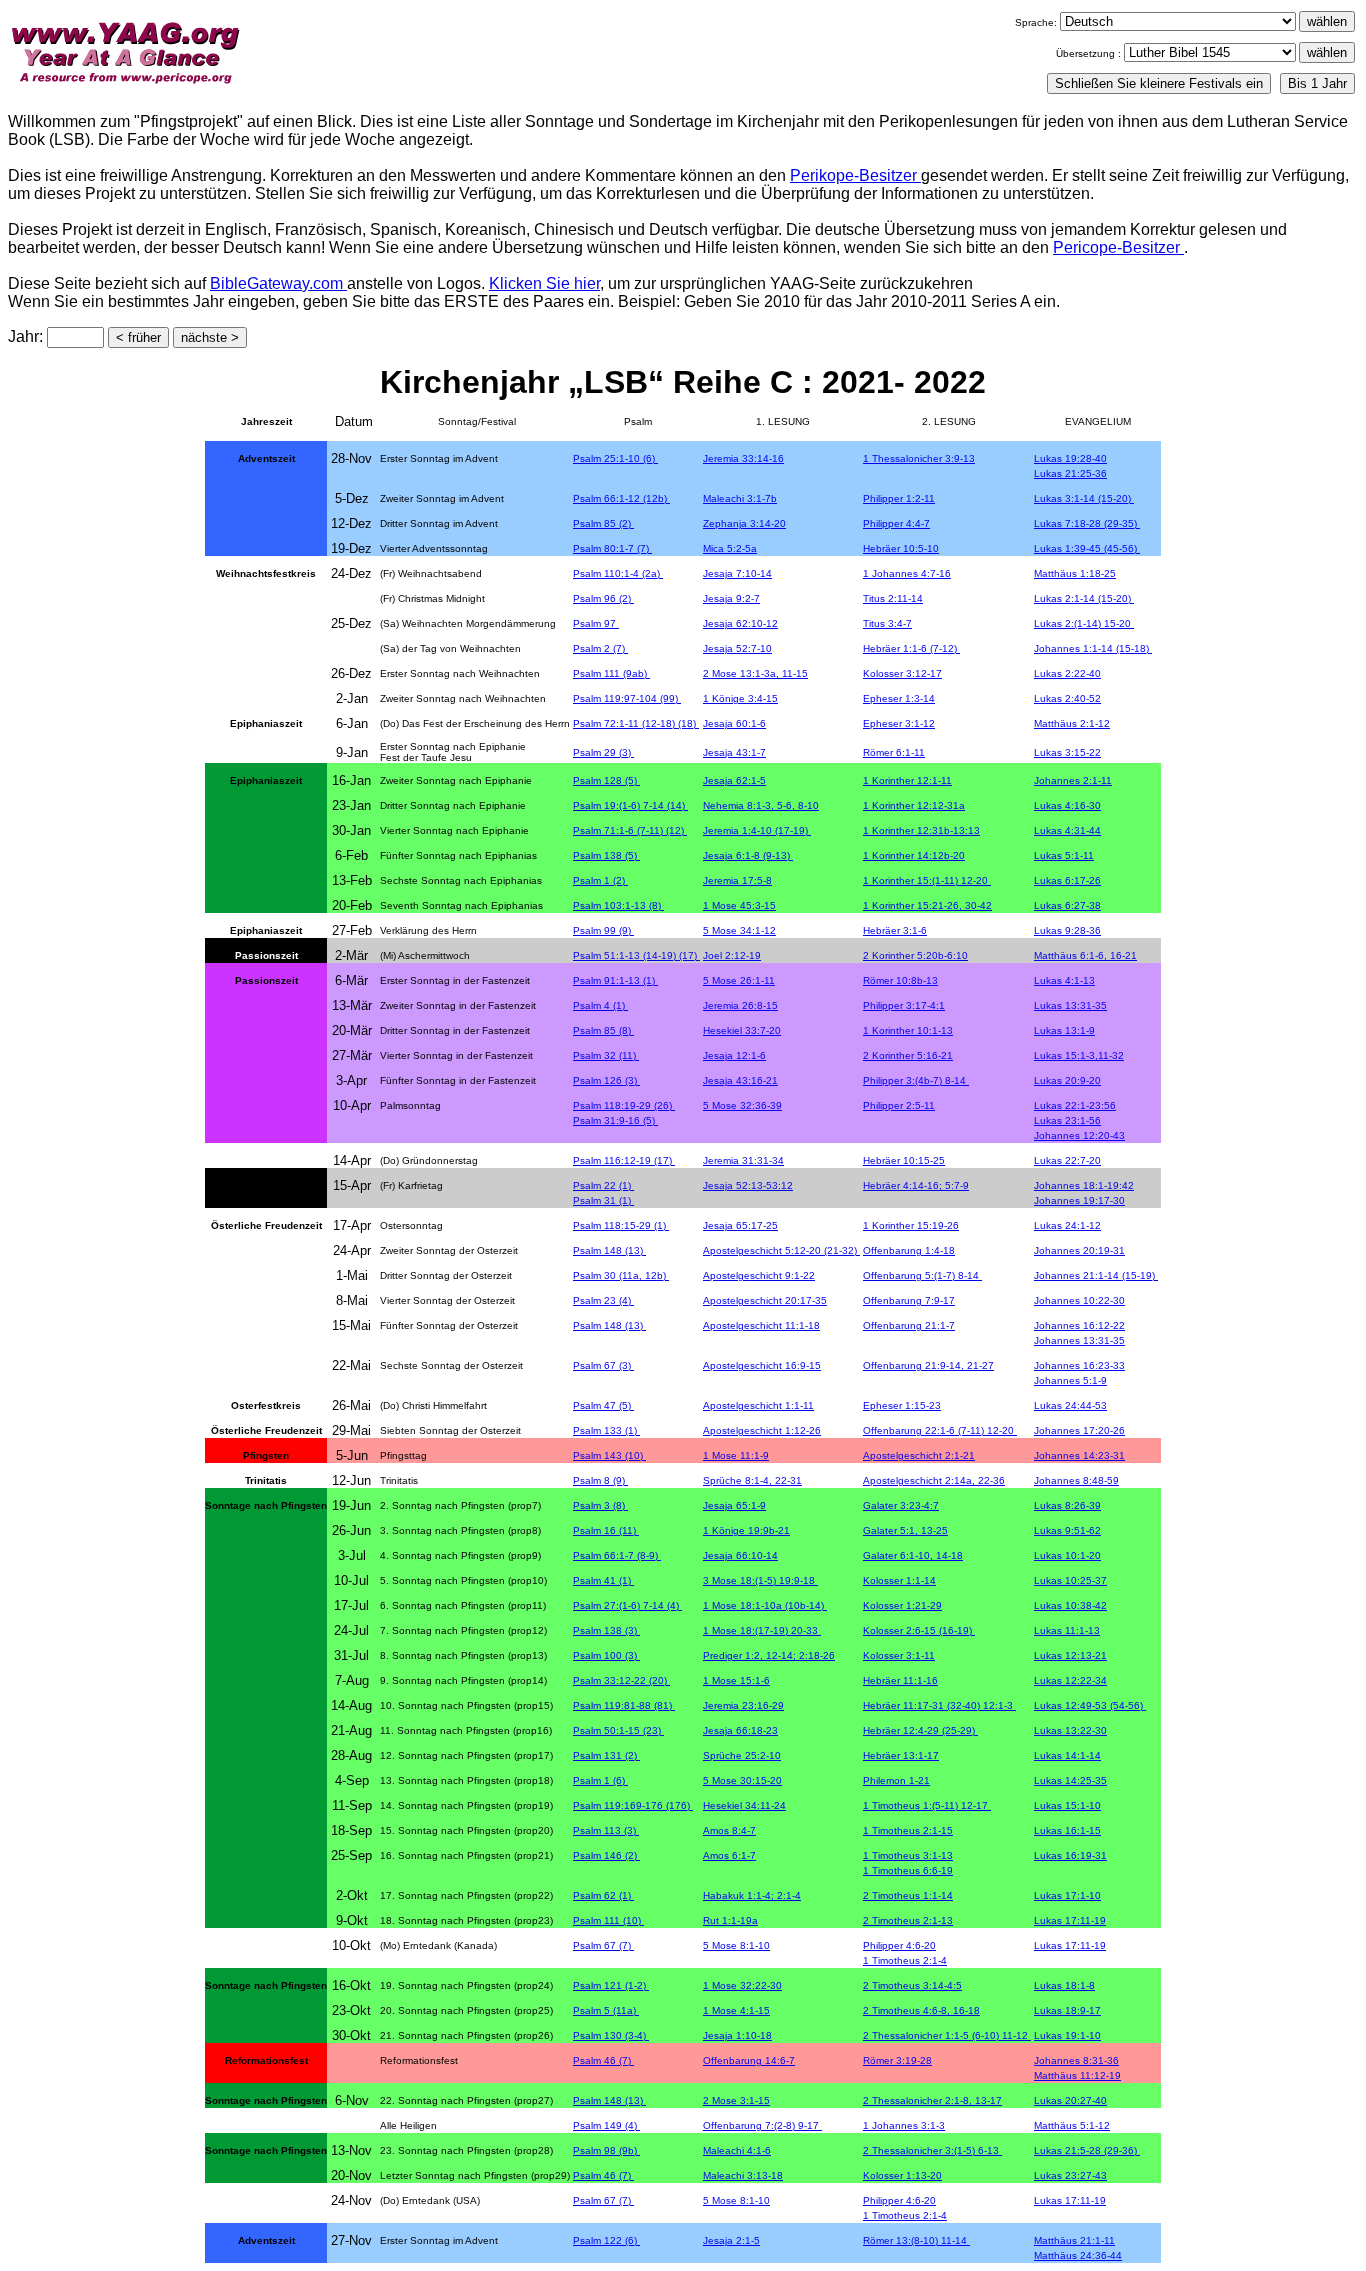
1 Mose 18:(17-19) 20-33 (762, 1630)
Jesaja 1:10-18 (737, 2035)
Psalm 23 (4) (603, 1300)
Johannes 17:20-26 (1079, 1430)
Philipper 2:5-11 (899, 1105)
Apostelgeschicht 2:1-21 (919, 1455)
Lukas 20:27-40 (1070, 2100)
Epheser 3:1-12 (899, 723)
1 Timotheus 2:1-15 (908, 1830)
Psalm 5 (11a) (606, 2010)
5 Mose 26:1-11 (739, 980)
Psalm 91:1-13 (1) (615, 980)
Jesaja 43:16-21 (740, 1080)
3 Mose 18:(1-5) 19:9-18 (760, 1580)
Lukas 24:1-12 (1067, 1225)
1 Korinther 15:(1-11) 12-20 (927, 880)
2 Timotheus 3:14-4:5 (912, 1985)
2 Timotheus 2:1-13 (908, 1920)
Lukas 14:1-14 (1067, 1755)
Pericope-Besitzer (1118, 247)
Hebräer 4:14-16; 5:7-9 (916, 1185)
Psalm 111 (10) (608, 1920)
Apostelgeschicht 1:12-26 (762, 1430)
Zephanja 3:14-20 (744, 523)
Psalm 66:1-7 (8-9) (617, 1555)
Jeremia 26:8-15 (740, 1005)
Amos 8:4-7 (729, 1830)
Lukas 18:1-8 (1064, 1985)
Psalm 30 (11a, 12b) (621, 1275)
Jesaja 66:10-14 (740, 1555)
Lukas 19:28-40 (1070, 458)
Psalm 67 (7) (603, 1945)
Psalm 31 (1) (603, 1200)
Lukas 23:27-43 (1070, 2175)
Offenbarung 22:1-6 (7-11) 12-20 (940, 1430)
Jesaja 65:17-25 (740, 1225)
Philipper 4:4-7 (896, 523)
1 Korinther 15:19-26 (911, 1225)
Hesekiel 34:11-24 (744, 1805)
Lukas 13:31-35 (1070, 1005)
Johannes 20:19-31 (1079, 1250)
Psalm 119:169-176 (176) (633, 1805)
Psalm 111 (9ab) (611, 673)
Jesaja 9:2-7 (731, 598)
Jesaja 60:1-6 (734, 723)
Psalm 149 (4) (606, 2125)
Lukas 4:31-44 (1067, 830)
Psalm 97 (596, 623)
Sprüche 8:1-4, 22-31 (752, 1480)
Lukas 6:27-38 (1067, 905)
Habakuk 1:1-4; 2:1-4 (752, 1895)
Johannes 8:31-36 (1076, 2060)
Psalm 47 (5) (603, 1405)
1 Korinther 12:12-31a (914, 805)
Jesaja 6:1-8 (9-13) (748, 855)
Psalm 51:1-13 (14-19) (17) (636, 955)
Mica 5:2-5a (730, 548)
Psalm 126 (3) (606, 1080)
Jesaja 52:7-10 (737, 648)
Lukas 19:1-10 (1067, 2035)
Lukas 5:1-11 (1064, 855)
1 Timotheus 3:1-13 (908, 1855)
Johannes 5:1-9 (1070, 1380)
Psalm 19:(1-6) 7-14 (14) (630, 805)
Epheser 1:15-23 (902, 1405)
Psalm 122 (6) (606, 2240)
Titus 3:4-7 (887, 623)
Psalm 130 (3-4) (611, 2035)
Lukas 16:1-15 (1067, 1830)
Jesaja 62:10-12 (740, 623)
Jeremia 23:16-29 (743, 1705)
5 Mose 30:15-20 (742, 1780)
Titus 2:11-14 (893, 598)
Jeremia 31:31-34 (743, 1160)
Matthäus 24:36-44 (1078, 2255)
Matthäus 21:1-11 (1074, 2240)
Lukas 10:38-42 (1070, 1605)
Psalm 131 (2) (606, 1755)
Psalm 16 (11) (606, 1530)
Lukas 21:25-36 (1070, 473)
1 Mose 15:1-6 (736, 1680)
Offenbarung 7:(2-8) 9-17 (762, 2125)
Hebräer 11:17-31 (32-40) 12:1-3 (939, 1705)
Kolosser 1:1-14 (899, 1580)
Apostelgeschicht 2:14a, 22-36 (934, 1480)
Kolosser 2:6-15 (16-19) (919, 1630)
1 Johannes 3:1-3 (904, 2125)
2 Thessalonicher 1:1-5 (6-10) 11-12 (947, 2035)
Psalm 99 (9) (603, 930)
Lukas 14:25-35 (1070, 1780)
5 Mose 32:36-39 (742, 1105)
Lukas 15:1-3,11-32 (1079, 1055)
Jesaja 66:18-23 (740, 1730)
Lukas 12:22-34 (1070, 1680)
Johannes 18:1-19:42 (1084, 1185)
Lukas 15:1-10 (1067, 1805)
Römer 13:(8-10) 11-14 (916, 2240)
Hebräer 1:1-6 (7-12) (911, 648)
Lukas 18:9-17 (1067, 2010)
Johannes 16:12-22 (1079, 1325)
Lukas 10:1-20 (1067, 1555)
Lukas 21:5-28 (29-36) (1087, 2150)
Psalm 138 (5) (606, 855)
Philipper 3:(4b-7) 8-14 (916, 1080)
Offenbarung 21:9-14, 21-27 (928, 1365)
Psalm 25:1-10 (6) (615, 458)
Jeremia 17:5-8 (737, 880)
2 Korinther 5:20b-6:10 (915, 955)
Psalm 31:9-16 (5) (615, 1120)
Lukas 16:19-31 (1070, 1855)
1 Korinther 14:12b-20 (914, 855)
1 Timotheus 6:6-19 (908, 1870)
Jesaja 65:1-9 (734, 1505)
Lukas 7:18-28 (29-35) (1087, 523)
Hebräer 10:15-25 (904, 1160)
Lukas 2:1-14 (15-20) (1084, 598)
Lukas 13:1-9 (1064, 1030)
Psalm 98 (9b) (606, 2150)
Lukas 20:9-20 (1067, 1080)
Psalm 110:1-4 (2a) (618, 573)
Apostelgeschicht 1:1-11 (758, 1405)
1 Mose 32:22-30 (742, 1985)
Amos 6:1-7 (729, 1855)
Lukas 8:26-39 (1067, 1505)
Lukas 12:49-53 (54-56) (1090, 1705)
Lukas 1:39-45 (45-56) (1087, 548)
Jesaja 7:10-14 (737, 573)
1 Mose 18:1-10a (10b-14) (765, 1605)
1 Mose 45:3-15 (739, 905)
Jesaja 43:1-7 (734, 752)
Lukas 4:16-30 (1067, 805)
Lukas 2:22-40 (1067, 673)
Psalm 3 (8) (600, 1505)
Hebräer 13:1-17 (901, 1755)
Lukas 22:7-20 (1067, 1160)
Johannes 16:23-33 (1079, 1365)
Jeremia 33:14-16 (743, 458)
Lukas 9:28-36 (1067, 930)
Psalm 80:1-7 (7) (612, 548)
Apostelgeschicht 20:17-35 (765, 1300)
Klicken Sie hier (544, 283)
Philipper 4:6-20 (899, 1945)
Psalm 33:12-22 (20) (621, 1680)
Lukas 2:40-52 (1067, 698)
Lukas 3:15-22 (1067, 752)
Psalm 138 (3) (606, 1630)
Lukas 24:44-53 (1070, 1405)
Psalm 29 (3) (603, 752)
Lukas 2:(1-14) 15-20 (1084, 623)
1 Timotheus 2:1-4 (905, 1960)
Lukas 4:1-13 (1064, 980)
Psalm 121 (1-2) (611, 1985)
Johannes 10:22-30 (1079, 1300)
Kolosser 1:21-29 (902, 1605)
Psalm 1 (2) (600, 880)
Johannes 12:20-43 (1079, 1135)
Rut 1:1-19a (730, 1920)
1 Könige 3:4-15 (740, 698)
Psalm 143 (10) (609, 1455)
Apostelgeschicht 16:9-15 (762, 1365)
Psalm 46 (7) (603, 2060)
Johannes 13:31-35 (1079, 1340)
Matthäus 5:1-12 (1072, 2125)
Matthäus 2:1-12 (1072, 723)
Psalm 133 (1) (606, 1430)
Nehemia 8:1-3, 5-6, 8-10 (761, 805)
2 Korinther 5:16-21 (908, 1055)
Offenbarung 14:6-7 (749, 2060)
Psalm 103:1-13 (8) (618, 905)
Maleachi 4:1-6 (737, 2150)
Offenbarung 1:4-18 (909, 1250)
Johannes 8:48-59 (1076, 1480)
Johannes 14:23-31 (1079, 1455)
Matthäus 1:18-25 (1075, 573)
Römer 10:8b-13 (900, 980)
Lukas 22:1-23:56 (1075, 1105)
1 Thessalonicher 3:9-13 (919, 458)
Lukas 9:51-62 (1067, 1530)
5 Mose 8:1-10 (736, 1945)
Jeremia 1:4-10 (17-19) (757, 830)
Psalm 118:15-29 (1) (621, 1225)
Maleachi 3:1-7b (740, 498)
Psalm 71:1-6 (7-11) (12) (630, 830)
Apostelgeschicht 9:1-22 (759, 1275)
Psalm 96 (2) (603, 598)
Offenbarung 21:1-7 (909, 1325)
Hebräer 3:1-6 (895, 930)
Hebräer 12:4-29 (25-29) (920, 1730)
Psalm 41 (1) (603, 1580)
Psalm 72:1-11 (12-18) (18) (636, 723)
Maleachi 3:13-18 (743, 2175)
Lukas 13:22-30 (1070, 1730)
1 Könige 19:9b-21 (746, 1530)
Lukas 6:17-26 (1067, 880)
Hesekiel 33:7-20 (742, 1030)
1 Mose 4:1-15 (736, 2010)
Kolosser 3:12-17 (902, 673)
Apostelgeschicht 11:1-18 (761, 1325)
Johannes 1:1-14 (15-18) (1093, 648)
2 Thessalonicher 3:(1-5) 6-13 (932, 2150)
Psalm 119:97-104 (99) (627, 698)
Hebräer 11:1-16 (900, 1680)
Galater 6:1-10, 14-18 (913, 1555)
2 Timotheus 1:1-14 (908, 1895)
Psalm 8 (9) (600, 1480)
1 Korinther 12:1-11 (907, 780)
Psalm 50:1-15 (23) (618, 1730)
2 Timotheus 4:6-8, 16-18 (921, 2010)
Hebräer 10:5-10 (901, 548)
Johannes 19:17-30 (1079, 1200)
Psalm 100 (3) (606, 1655)
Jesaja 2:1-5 (731, 2240)
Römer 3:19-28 (897, 2060)
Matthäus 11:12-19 (1077, 2075)
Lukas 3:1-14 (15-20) (1084, 498)
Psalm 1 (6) (600, 1780)
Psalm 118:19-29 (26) (624, 1105)
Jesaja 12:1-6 (734, 1055)
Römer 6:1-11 (894, 752)
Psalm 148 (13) (609, 1250)
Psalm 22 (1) (603, 1185)
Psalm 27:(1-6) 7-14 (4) (627, 1605)
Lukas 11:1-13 (1067, 1630)
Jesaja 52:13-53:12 (748, 1185)
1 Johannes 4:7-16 (907, 573)
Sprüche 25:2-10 (742, 1755)
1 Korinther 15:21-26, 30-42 (927, 905)
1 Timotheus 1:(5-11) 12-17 (927, 1805)
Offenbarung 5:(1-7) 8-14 (922, 1275)
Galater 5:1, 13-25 (905, 1530)
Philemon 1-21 (896, 1780)
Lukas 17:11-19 (1070, 1920)
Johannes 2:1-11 (1073, 780)
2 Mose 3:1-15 (736, 2100)
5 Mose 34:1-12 (739, 930)
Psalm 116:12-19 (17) (624, 1160)
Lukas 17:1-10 (1067, 1895)
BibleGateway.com (278, 283)
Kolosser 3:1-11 (899, 1655)
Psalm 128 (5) (606, 780)
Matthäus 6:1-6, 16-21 (1085, 955)
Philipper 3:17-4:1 (904, 1005)
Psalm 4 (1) (600, 1005)
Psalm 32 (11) (606, 1055)
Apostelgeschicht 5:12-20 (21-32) (781, 1250)
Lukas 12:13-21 (1070, 1655)
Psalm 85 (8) (603, 1030)
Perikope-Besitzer (855, 175)
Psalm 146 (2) (606, 1855)
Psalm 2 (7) (600, 648)
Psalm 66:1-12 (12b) (621, 498)
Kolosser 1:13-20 (902, 2175)
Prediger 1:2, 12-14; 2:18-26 (769, 1655)
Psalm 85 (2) (603, 523)
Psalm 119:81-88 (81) (624, 1705)
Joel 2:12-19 (732, 955)
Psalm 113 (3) (606, 1830)
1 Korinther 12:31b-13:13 (921, 830)
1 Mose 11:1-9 (736, 1455)
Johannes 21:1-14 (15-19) (1096, 1275)
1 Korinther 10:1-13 (908, 1030)
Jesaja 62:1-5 (734, 780)
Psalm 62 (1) (603, 1895)
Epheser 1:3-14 (899, 698)
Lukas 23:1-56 (1067, 1120)
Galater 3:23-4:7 (901, 1505)
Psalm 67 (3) (603, 1365)
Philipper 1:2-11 (899, 498)
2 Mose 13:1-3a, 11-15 (755, 673)
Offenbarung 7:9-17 (909, 1300)
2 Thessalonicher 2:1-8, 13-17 (932, 2100)
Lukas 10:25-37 (1070, 1580)
